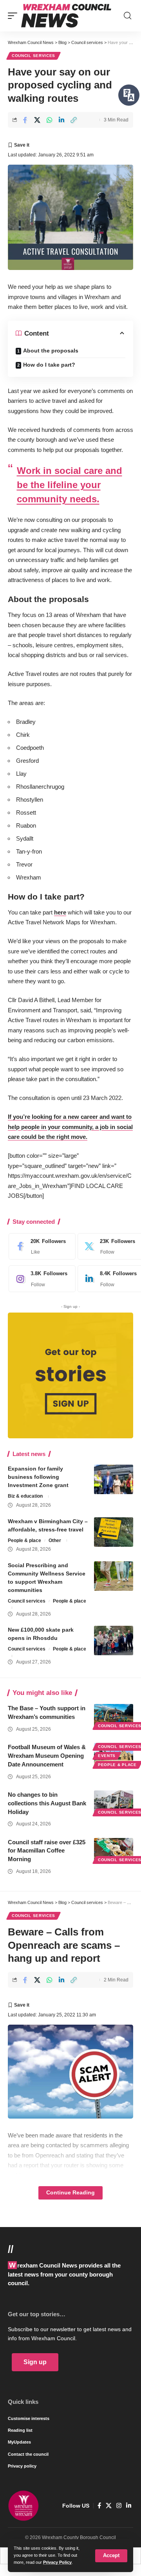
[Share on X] (37, 120)
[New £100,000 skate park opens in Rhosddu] (114, 1641)
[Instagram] (40, 1279)
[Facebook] (40, 1247)
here (60, 912)
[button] (111, 2556)
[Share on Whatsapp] (49, 120)
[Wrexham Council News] (66, 16)
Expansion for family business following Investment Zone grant (38, 1477)
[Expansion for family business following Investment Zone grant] (114, 1479)
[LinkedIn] (129, 2506)
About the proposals (51, 351)
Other (55, 1540)
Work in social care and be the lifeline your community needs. (70, 485)
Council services (33, 56)
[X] (109, 2506)
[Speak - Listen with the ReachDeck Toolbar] (129, 95)
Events (107, 1756)
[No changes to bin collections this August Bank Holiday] (114, 1802)
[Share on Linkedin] (61, 120)
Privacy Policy (57, 2562)
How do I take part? (49, 365)
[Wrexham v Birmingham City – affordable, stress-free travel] (114, 1532)
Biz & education (25, 1496)
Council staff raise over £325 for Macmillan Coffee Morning (47, 1851)
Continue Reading (70, 2193)
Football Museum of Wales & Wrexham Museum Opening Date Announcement (47, 1756)
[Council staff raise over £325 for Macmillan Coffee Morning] (114, 1850)
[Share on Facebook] (25, 120)
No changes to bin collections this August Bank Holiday (47, 1803)
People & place (24, 1540)
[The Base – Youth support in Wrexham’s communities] (114, 1716)
